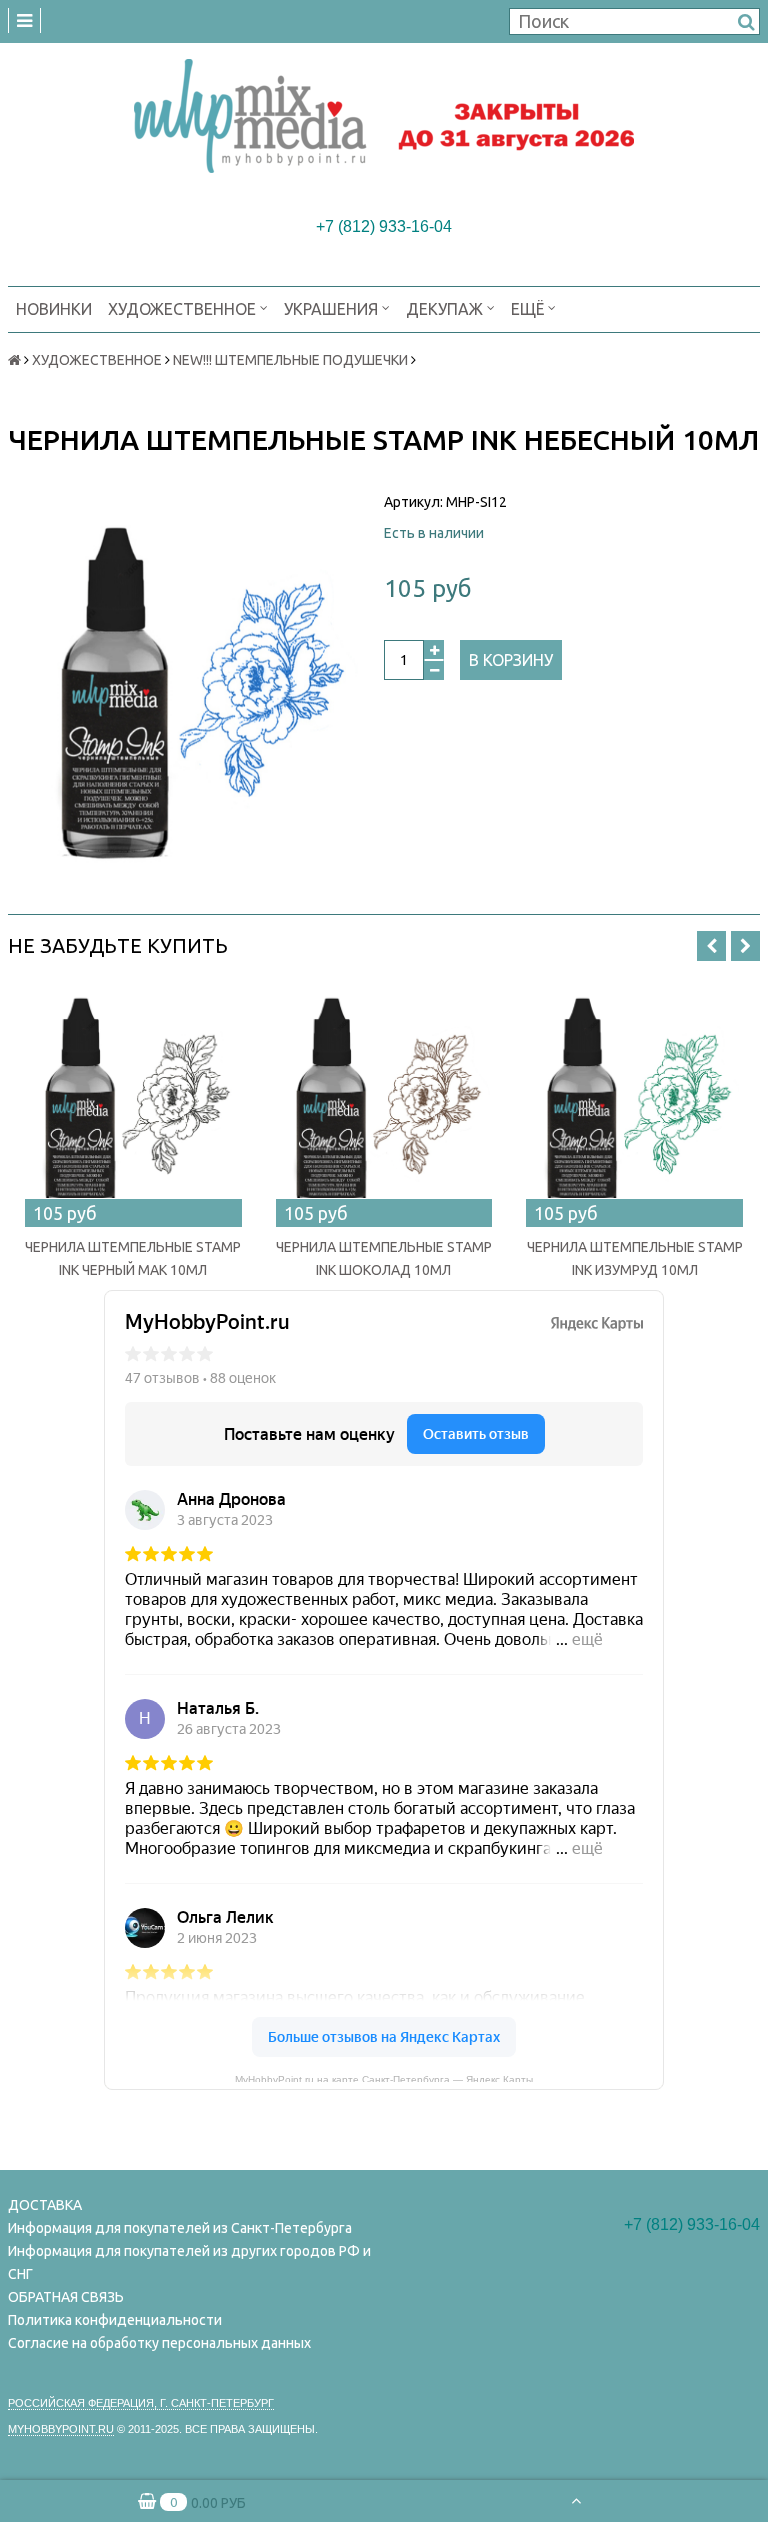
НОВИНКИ (54, 309)
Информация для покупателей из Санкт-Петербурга (180, 2228)
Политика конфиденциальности (115, 2320)
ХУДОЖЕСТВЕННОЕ (184, 309)
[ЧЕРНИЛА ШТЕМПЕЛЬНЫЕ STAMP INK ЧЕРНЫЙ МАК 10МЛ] (133, 1102)
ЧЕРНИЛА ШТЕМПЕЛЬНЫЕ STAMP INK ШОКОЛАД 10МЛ (384, 1258)
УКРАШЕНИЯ (333, 309)
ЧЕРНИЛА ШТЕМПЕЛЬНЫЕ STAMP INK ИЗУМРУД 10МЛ (635, 1258)
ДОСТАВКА (45, 2205)
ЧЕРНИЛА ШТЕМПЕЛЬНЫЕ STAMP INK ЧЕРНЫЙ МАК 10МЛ (133, 1258)
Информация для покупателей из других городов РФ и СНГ (189, 2262)
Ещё (527, 309)
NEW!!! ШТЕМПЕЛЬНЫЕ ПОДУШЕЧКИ (290, 360)
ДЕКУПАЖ (446, 309)
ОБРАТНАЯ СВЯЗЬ (66, 2297)
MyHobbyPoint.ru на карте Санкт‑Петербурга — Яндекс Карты (384, 2078)
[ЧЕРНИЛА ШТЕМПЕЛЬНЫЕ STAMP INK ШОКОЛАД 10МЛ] (384, 1102)
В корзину (511, 660)
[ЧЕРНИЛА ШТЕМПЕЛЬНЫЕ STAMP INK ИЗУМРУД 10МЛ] (634, 1102)
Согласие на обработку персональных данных (159, 2343)
